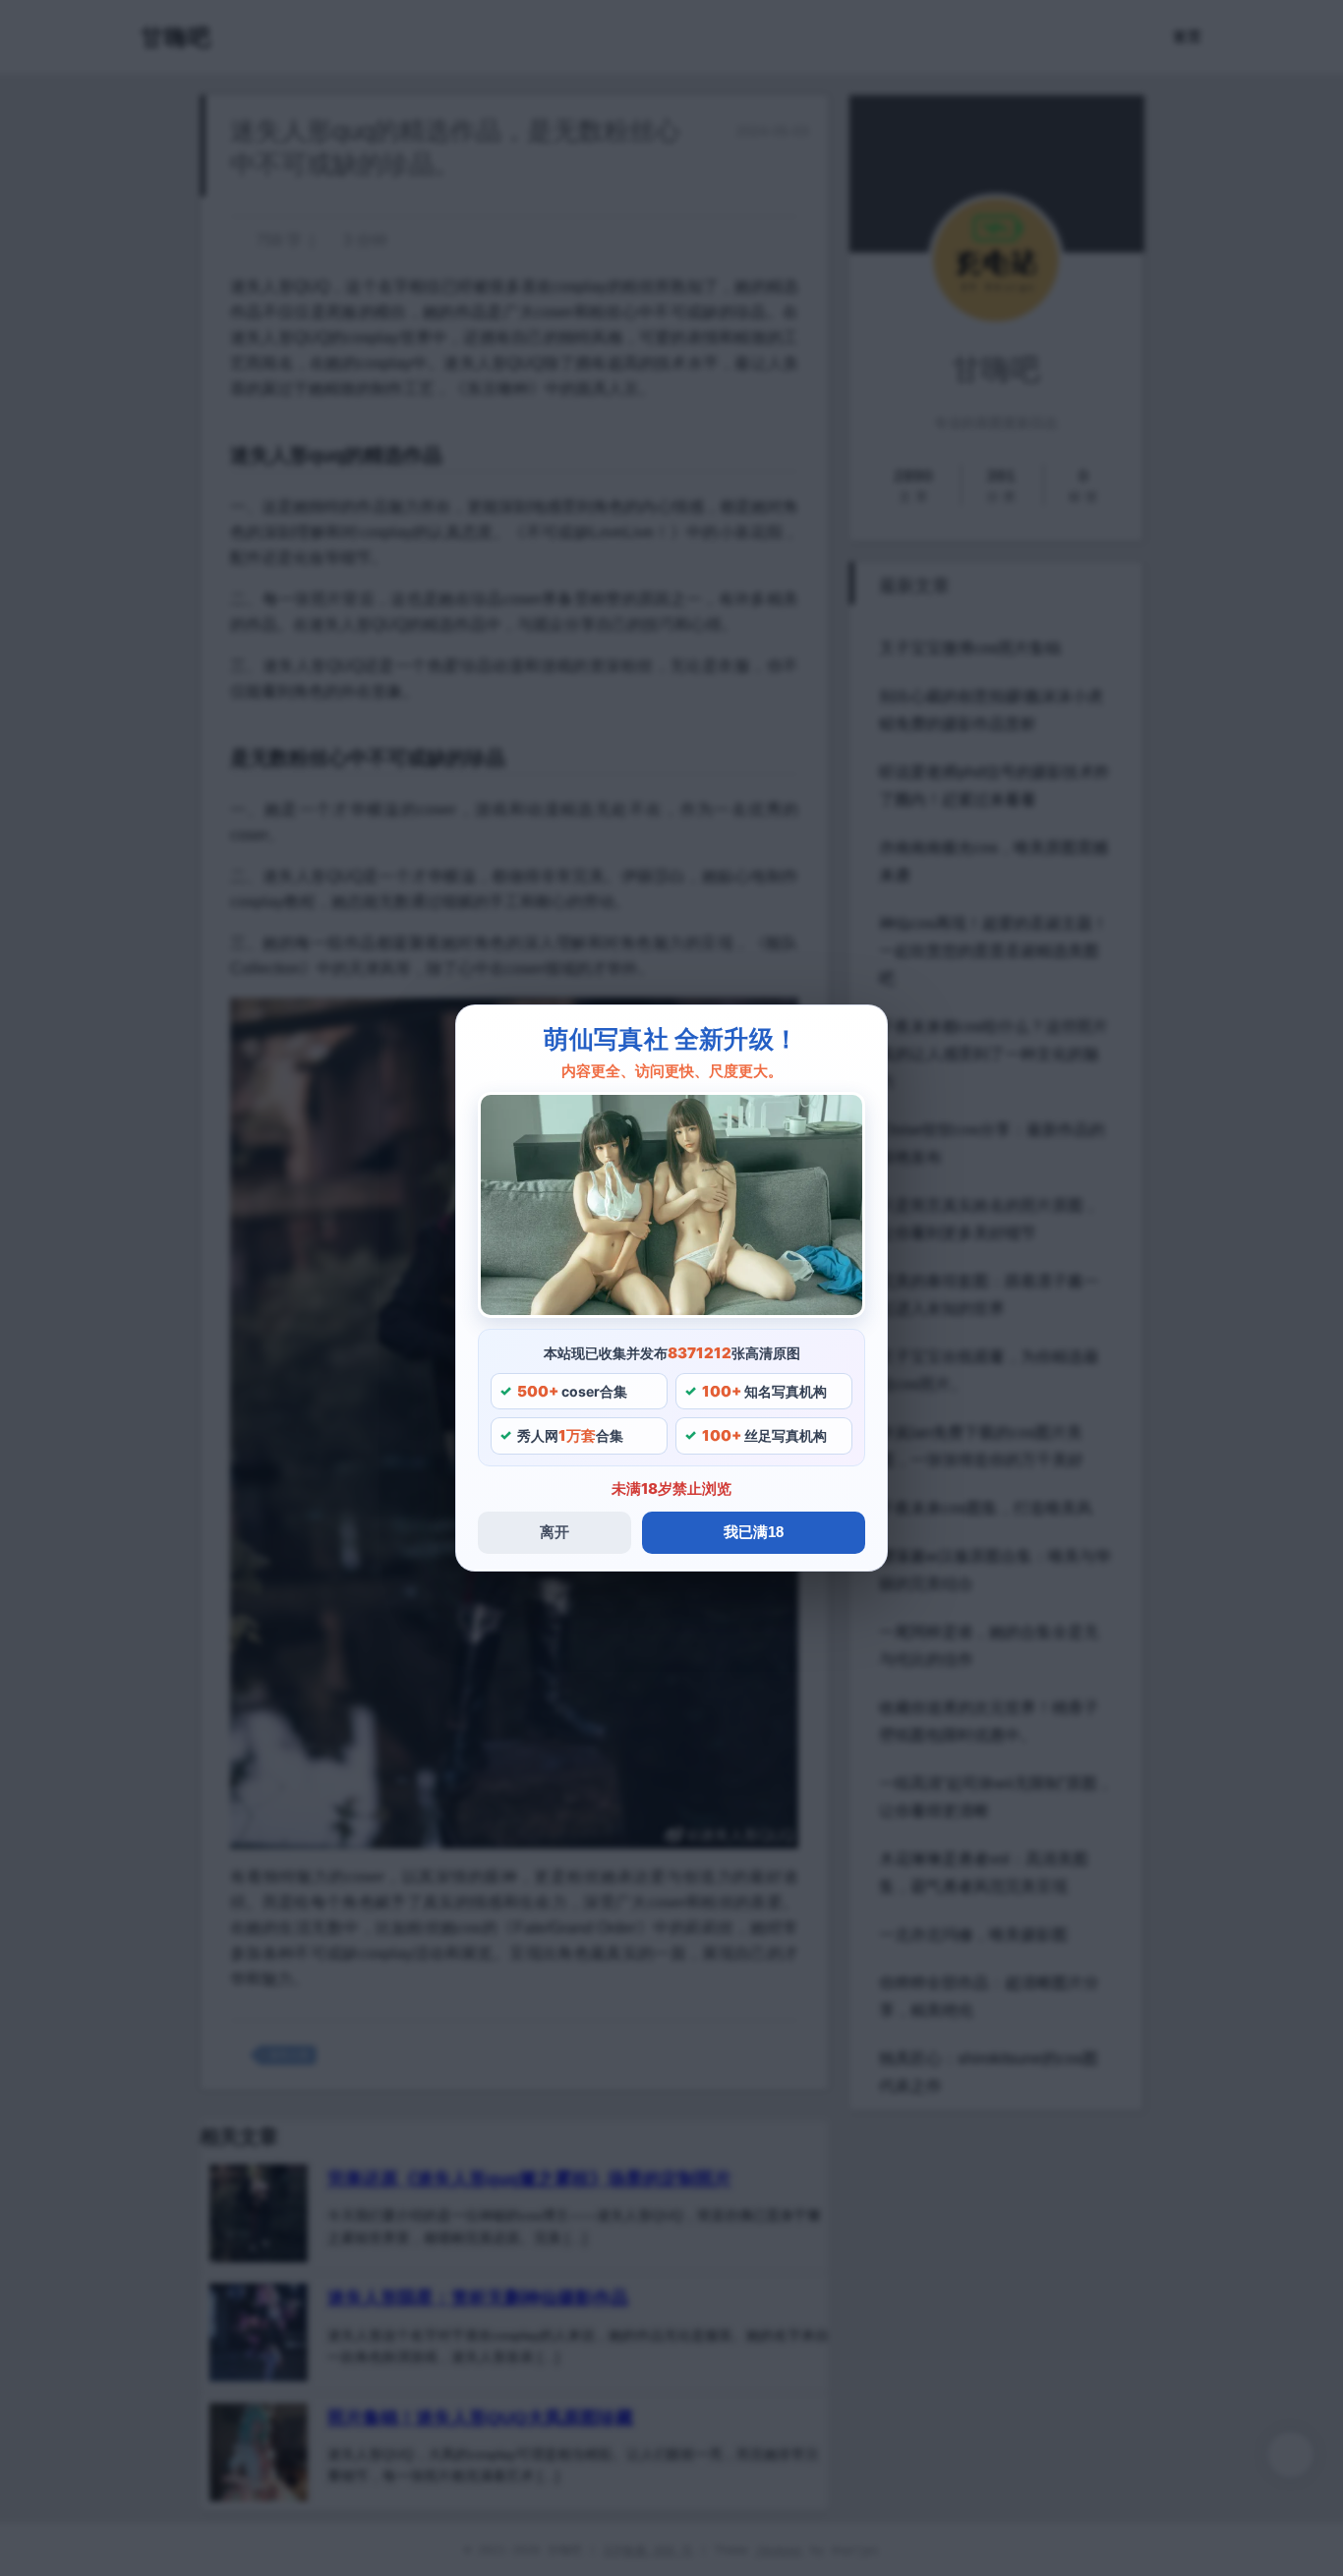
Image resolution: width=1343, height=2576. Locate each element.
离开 (555, 1532)
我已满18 (754, 1532)
